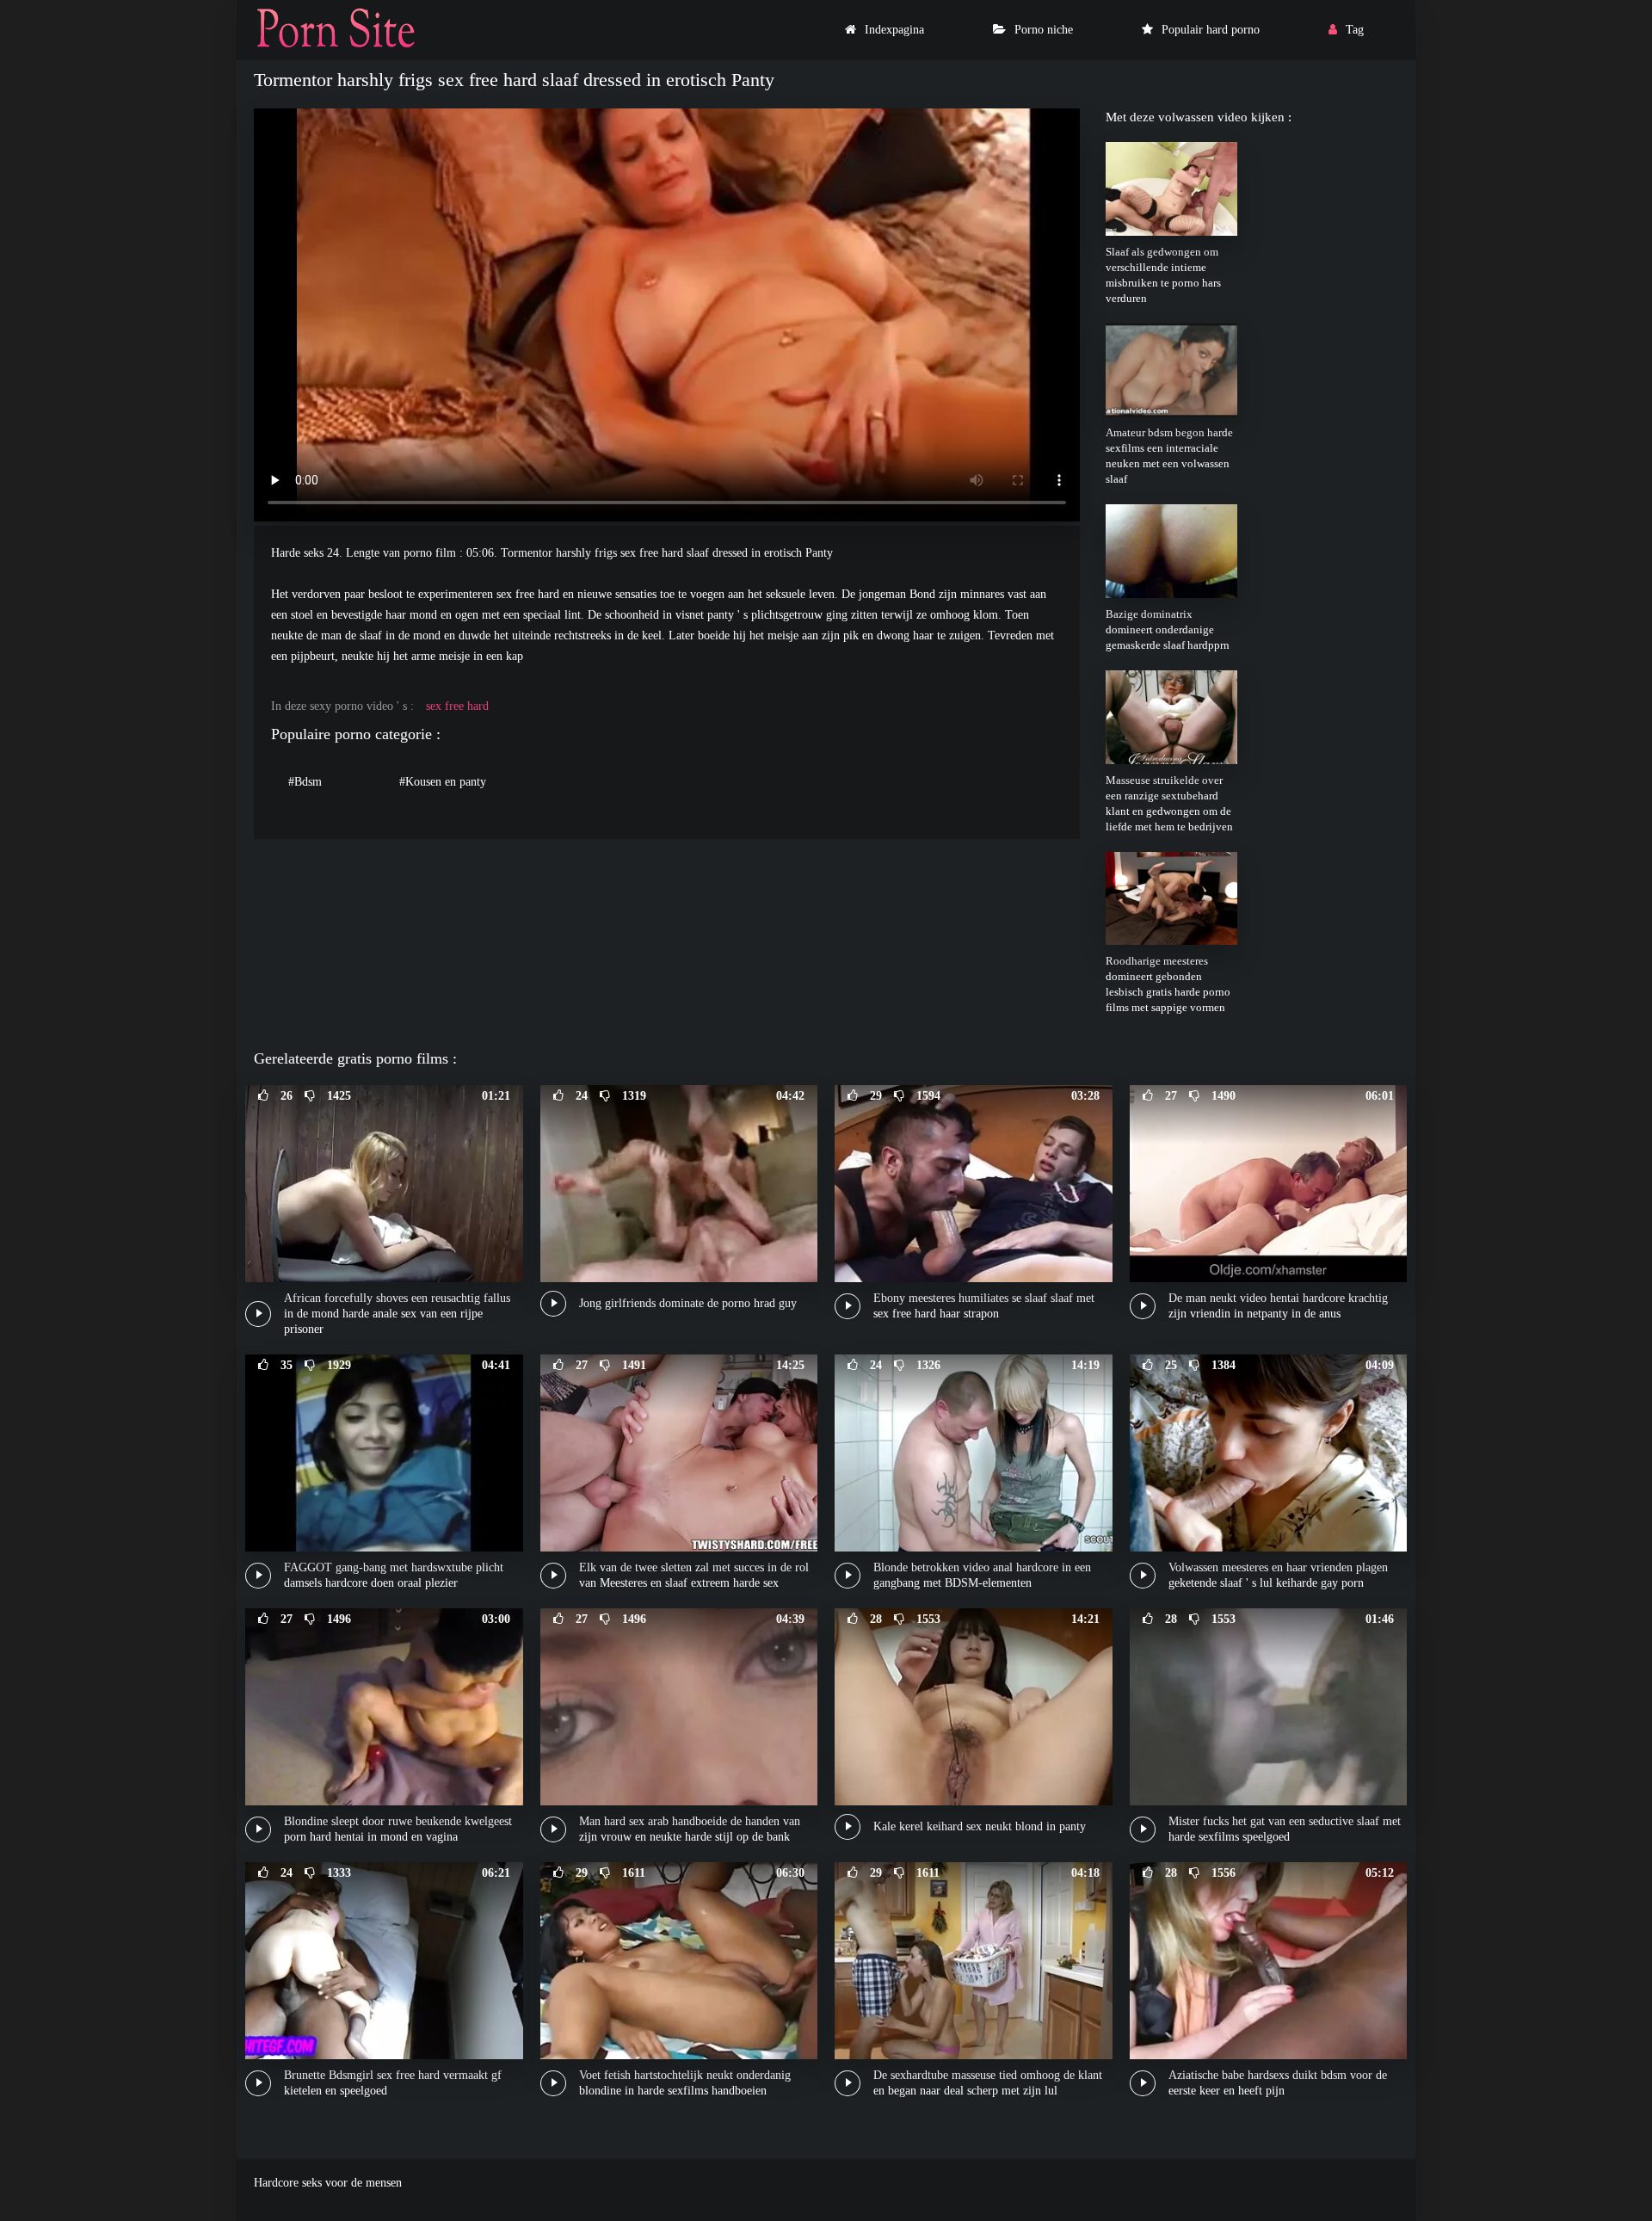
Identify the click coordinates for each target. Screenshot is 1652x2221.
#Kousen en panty (443, 782)
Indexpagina (894, 30)
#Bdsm (305, 782)
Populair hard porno (1211, 30)
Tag (1355, 30)
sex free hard (457, 706)
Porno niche (1044, 30)
